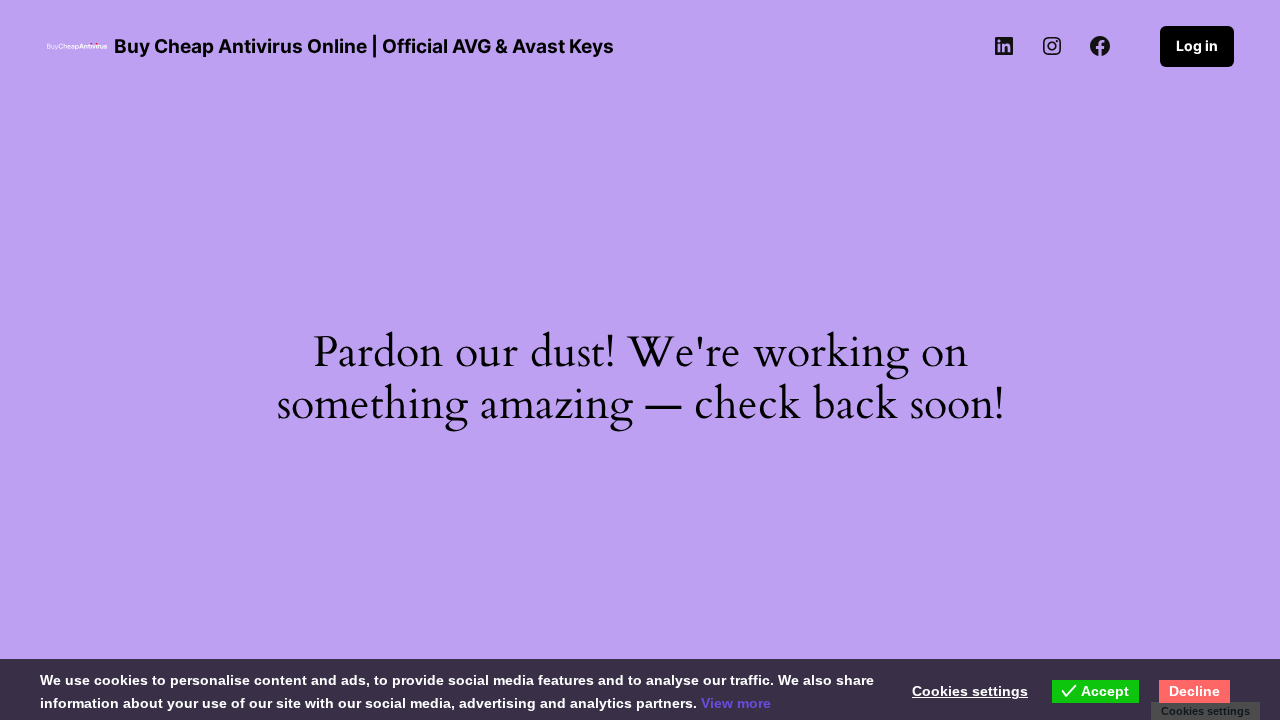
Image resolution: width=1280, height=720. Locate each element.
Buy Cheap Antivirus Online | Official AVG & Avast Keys (364, 46)
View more (736, 703)
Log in (1197, 45)
